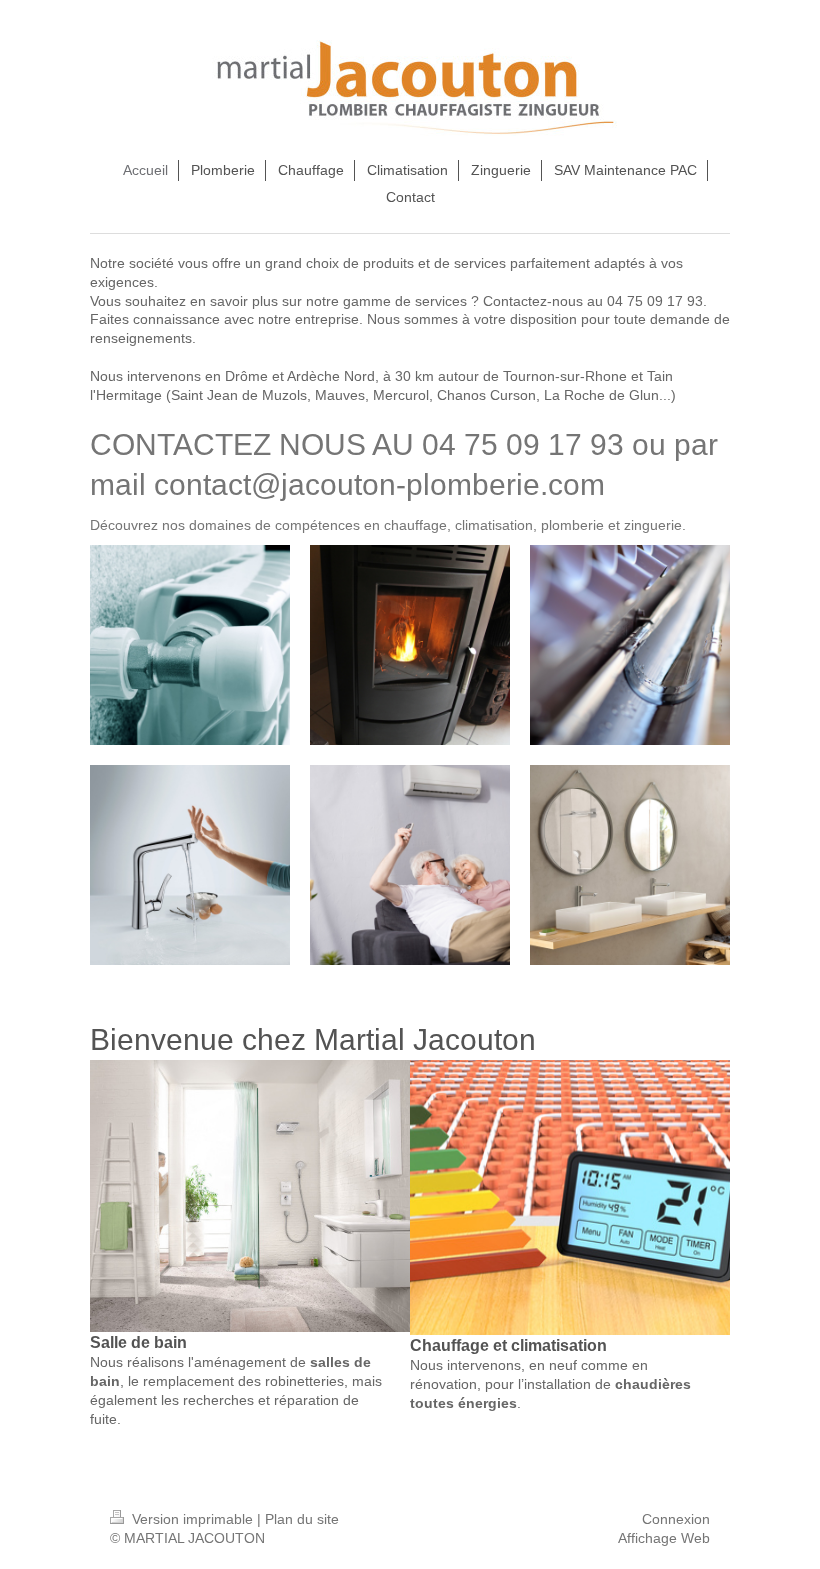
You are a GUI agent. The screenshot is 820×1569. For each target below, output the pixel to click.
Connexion (676, 1519)
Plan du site (302, 1519)
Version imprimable (192, 1519)
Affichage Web (664, 1538)
